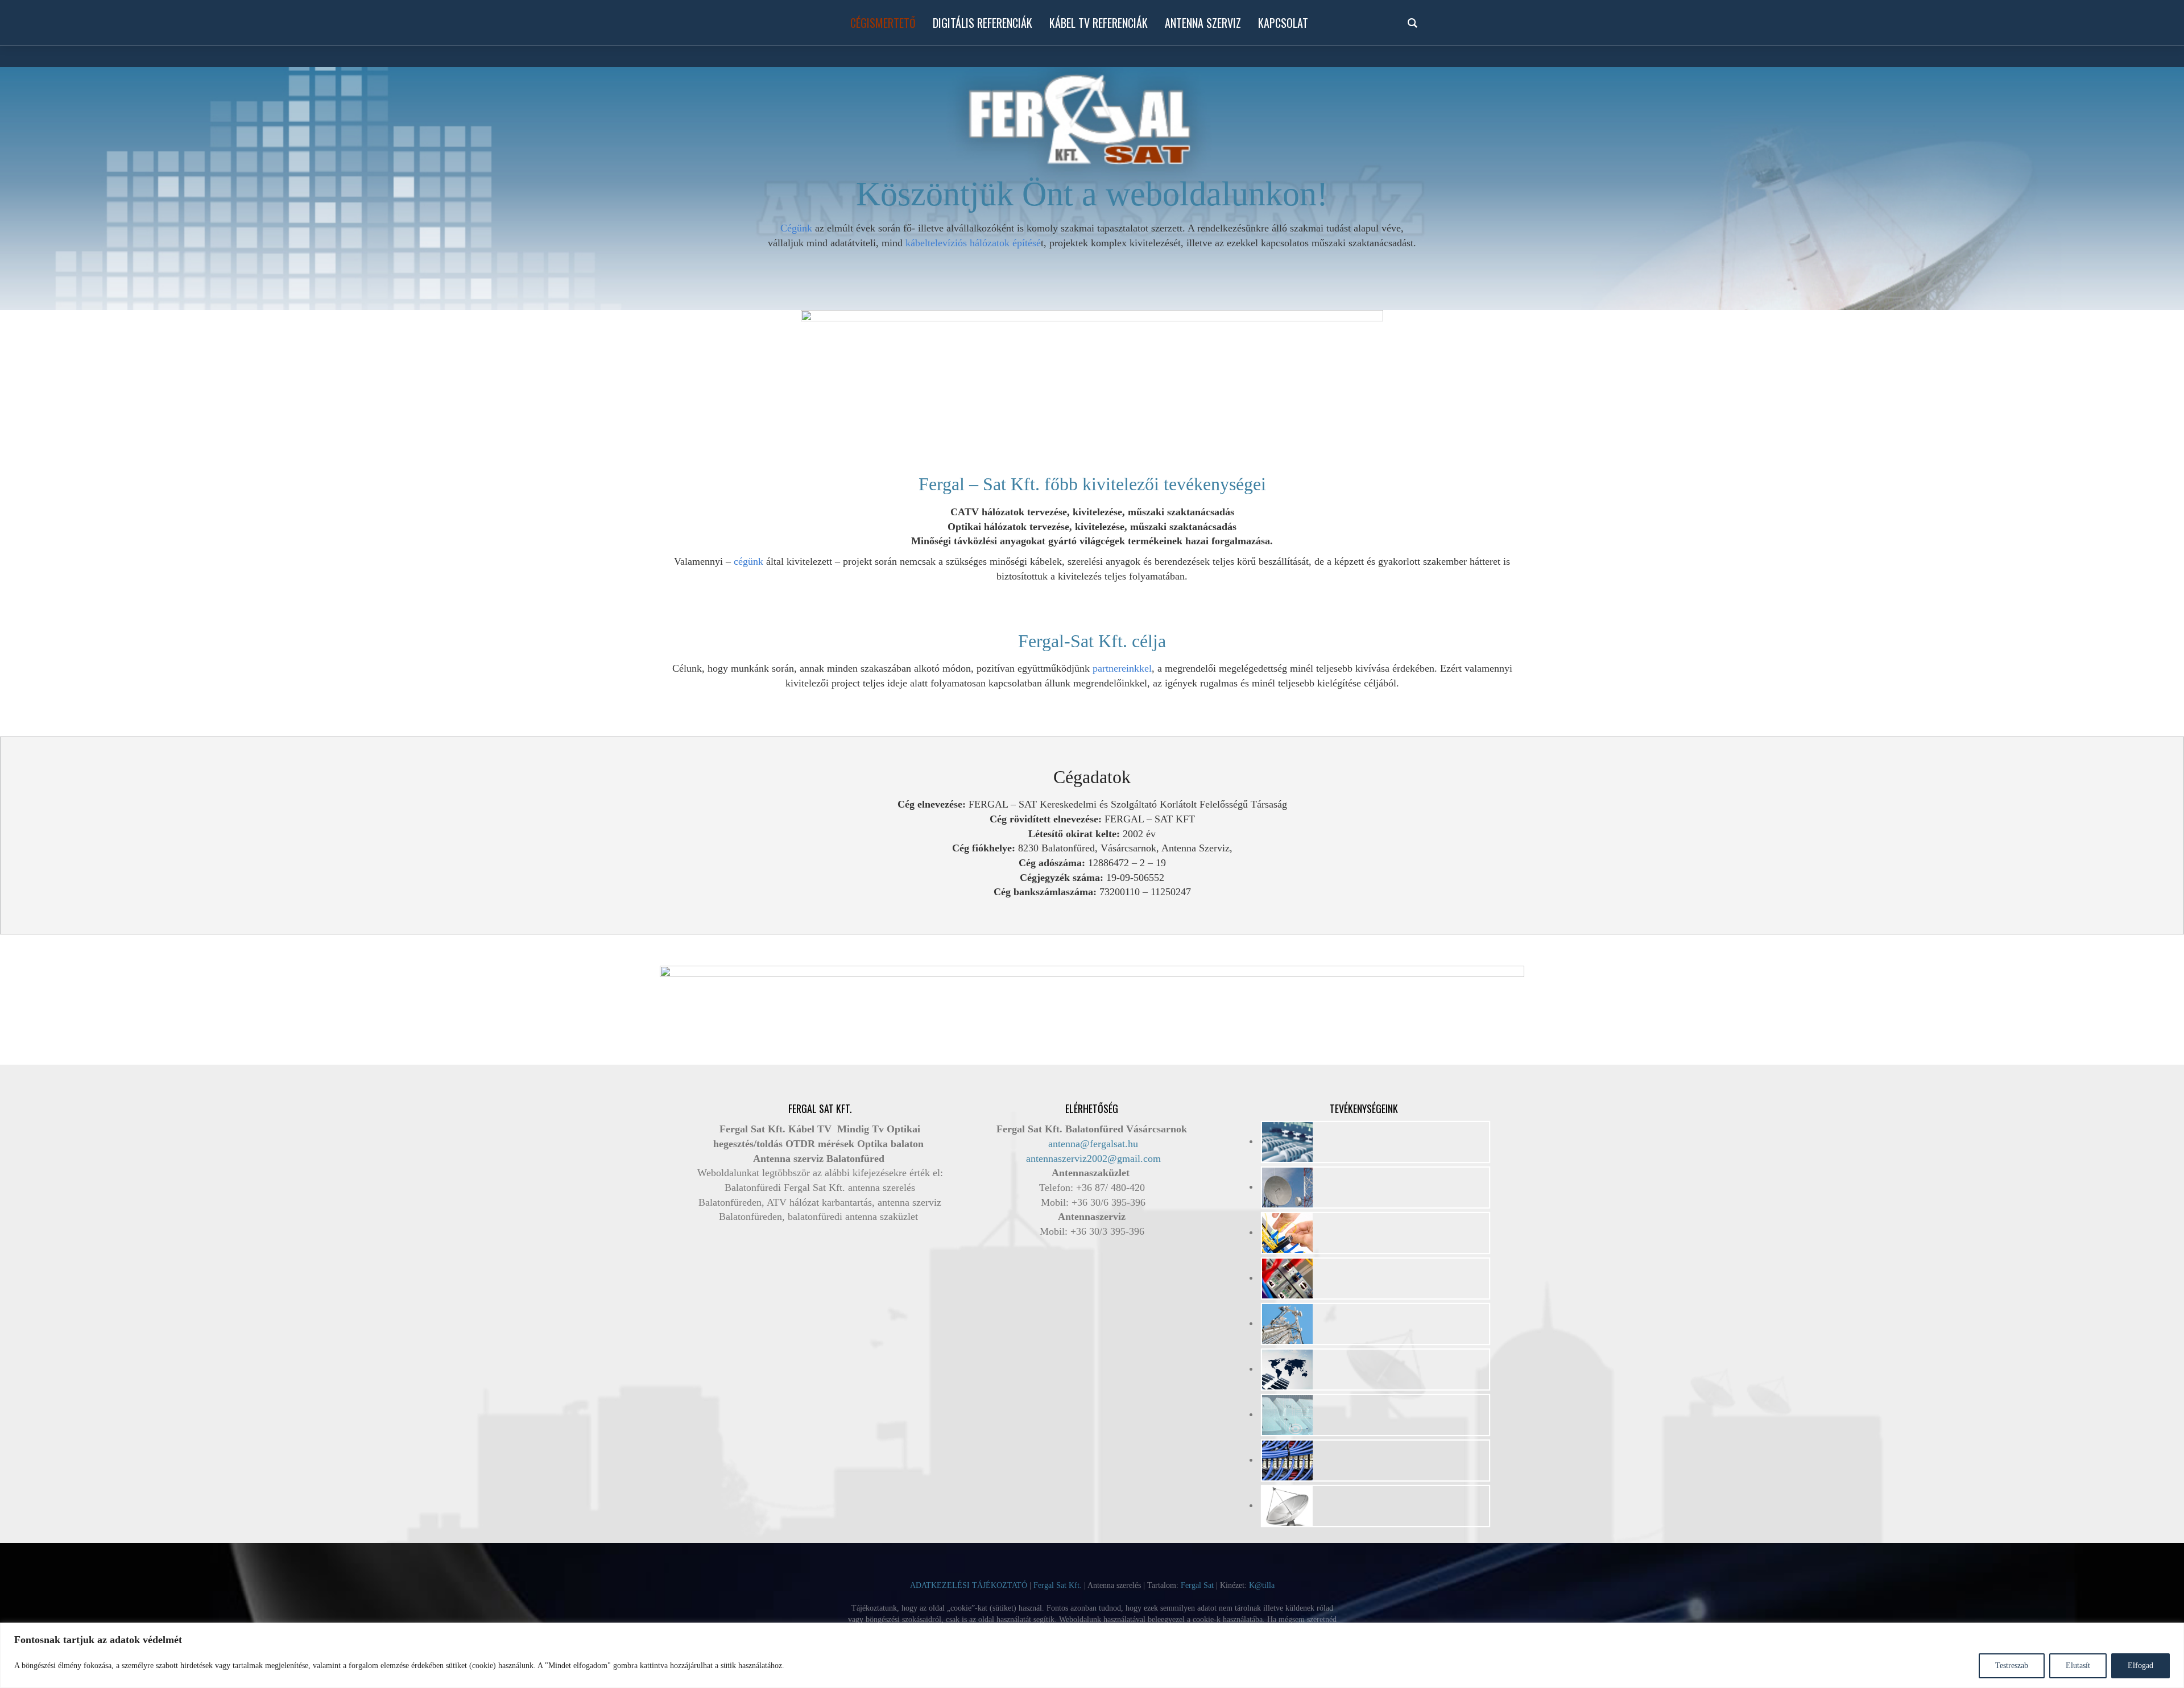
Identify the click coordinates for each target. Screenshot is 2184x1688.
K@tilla (1262, 1585)
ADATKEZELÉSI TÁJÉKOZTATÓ (969, 1585)
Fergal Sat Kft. (1058, 1585)
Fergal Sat (1197, 1585)
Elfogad (2140, 1666)
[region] (1092, 1655)
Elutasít (2078, 1666)
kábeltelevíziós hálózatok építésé (973, 243)
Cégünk (796, 228)
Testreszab (2012, 1666)
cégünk (748, 561)
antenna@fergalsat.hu (1093, 1144)
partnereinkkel (1122, 668)
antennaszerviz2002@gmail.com (1093, 1159)
